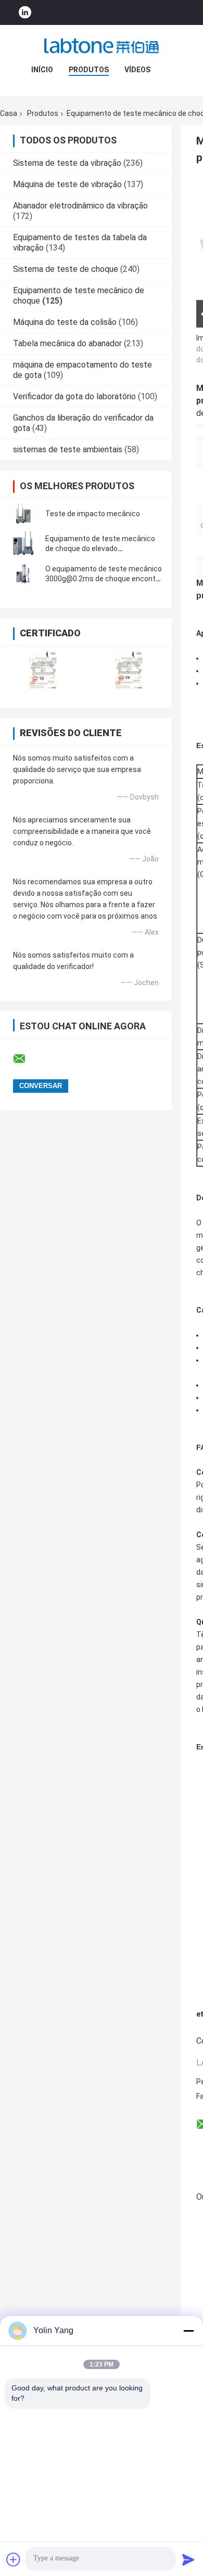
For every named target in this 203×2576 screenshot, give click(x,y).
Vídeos (137, 70)
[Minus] (188, 2331)
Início (42, 70)
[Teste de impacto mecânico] (23, 514)
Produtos (89, 70)
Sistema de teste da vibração (67, 163)
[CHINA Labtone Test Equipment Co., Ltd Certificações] (43, 670)
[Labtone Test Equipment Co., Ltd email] (26, 1059)
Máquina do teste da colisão (65, 322)
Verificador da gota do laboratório (74, 396)
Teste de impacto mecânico (93, 514)
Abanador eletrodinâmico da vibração (80, 206)
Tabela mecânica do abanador (67, 343)
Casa (9, 113)
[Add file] (14, 2559)
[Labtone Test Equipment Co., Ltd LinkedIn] (25, 13)
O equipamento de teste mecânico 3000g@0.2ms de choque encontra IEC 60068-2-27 (104, 579)
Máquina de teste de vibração (67, 184)
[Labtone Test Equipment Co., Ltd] (102, 46)
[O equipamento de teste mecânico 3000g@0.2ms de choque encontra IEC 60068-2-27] (23, 574)
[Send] (188, 2559)
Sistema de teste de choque (66, 269)
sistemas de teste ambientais (68, 449)
